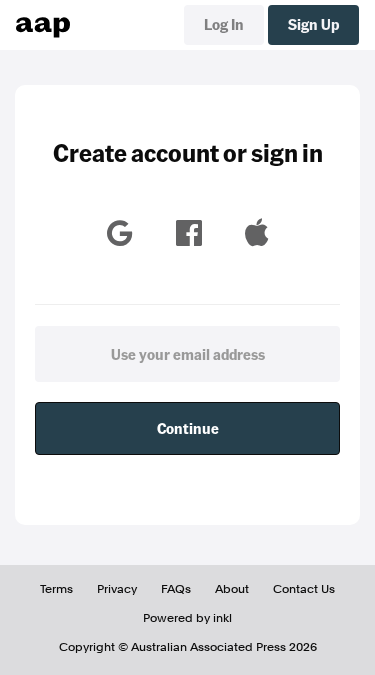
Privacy (117, 589)
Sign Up (313, 24)
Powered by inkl (187, 618)
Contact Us (304, 589)
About (232, 589)
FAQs (176, 589)
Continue (188, 428)
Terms (56, 589)
